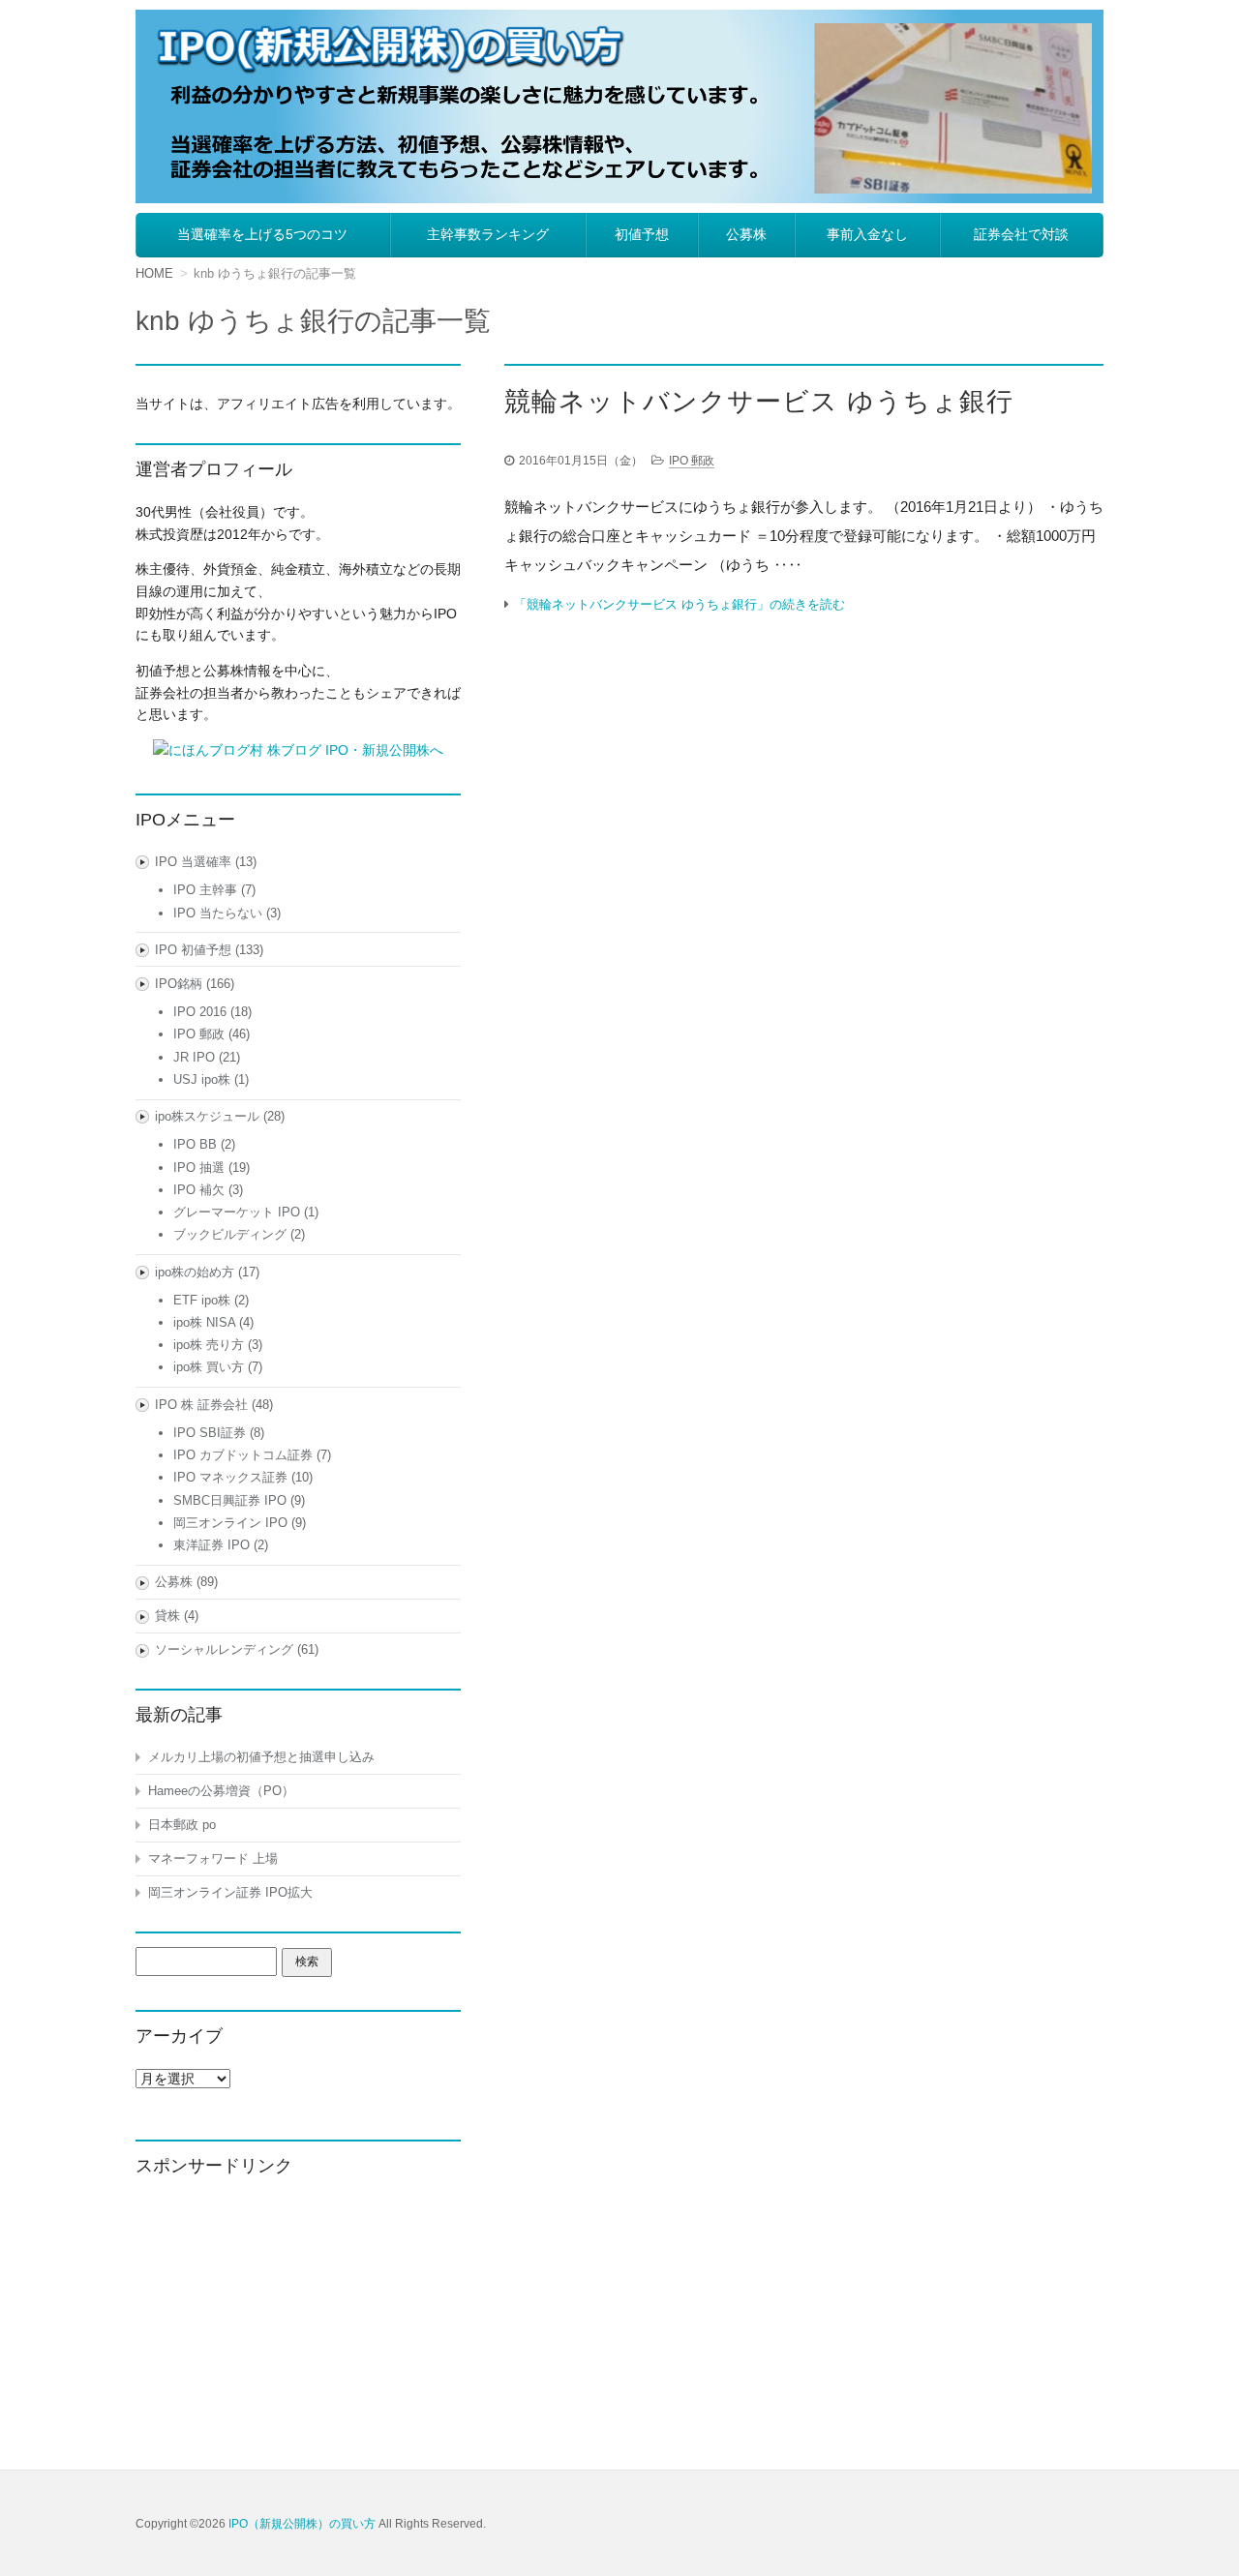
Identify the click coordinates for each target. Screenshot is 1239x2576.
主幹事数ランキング (488, 234)
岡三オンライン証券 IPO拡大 (230, 1892)
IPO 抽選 (199, 1168)
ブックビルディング (230, 1234)
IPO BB (195, 1144)
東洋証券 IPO (212, 1545)
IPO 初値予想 (193, 950)
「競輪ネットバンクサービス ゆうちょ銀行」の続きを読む (680, 604)
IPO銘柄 (179, 984)
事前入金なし (867, 234)
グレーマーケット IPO (237, 1212)
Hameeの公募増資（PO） (221, 1791)
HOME (154, 273)
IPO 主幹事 (205, 890)
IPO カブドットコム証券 (243, 1455)
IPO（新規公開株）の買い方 (302, 2524)
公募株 (746, 234)
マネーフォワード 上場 (213, 1858)
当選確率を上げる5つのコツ (262, 234)
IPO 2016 (200, 1012)
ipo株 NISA (204, 1322)
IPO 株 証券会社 (201, 1405)
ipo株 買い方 (209, 1367)
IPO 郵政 (692, 461)
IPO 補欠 (199, 1190)
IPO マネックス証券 (230, 1477)
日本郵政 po (182, 1825)
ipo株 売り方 (209, 1345)
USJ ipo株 (202, 1079)
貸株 (167, 1616)
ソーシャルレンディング (224, 1649)
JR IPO (194, 1057)
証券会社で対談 (1021, 234)
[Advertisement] (298, 2319)
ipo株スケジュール (207, 1116)
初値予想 (642, 234)
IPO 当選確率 (193, 862)
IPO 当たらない (218, 913)
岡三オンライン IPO (230, 1523)
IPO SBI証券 (210, 1433)
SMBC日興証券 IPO (230, 1500)
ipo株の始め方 (195, 1272)
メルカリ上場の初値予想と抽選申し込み (261, 1757)
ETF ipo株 (202, 1300)
